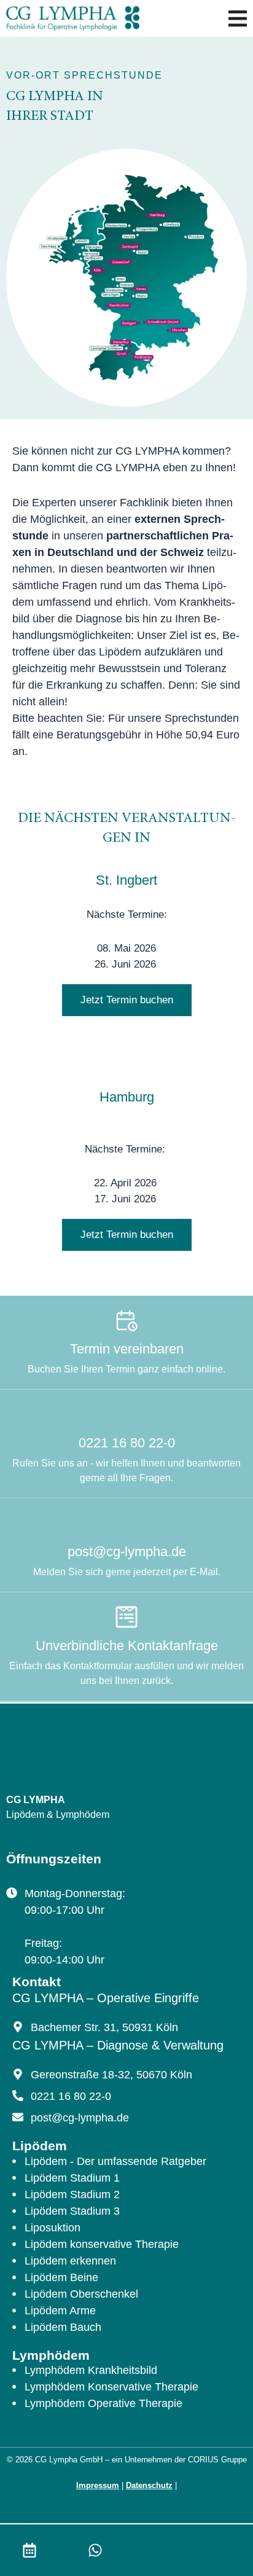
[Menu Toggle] (238, 18)
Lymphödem (51, 2355)
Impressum (98, 2485)
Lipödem (40, 2146)
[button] (127, 1000)
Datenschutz (149, 2485)
